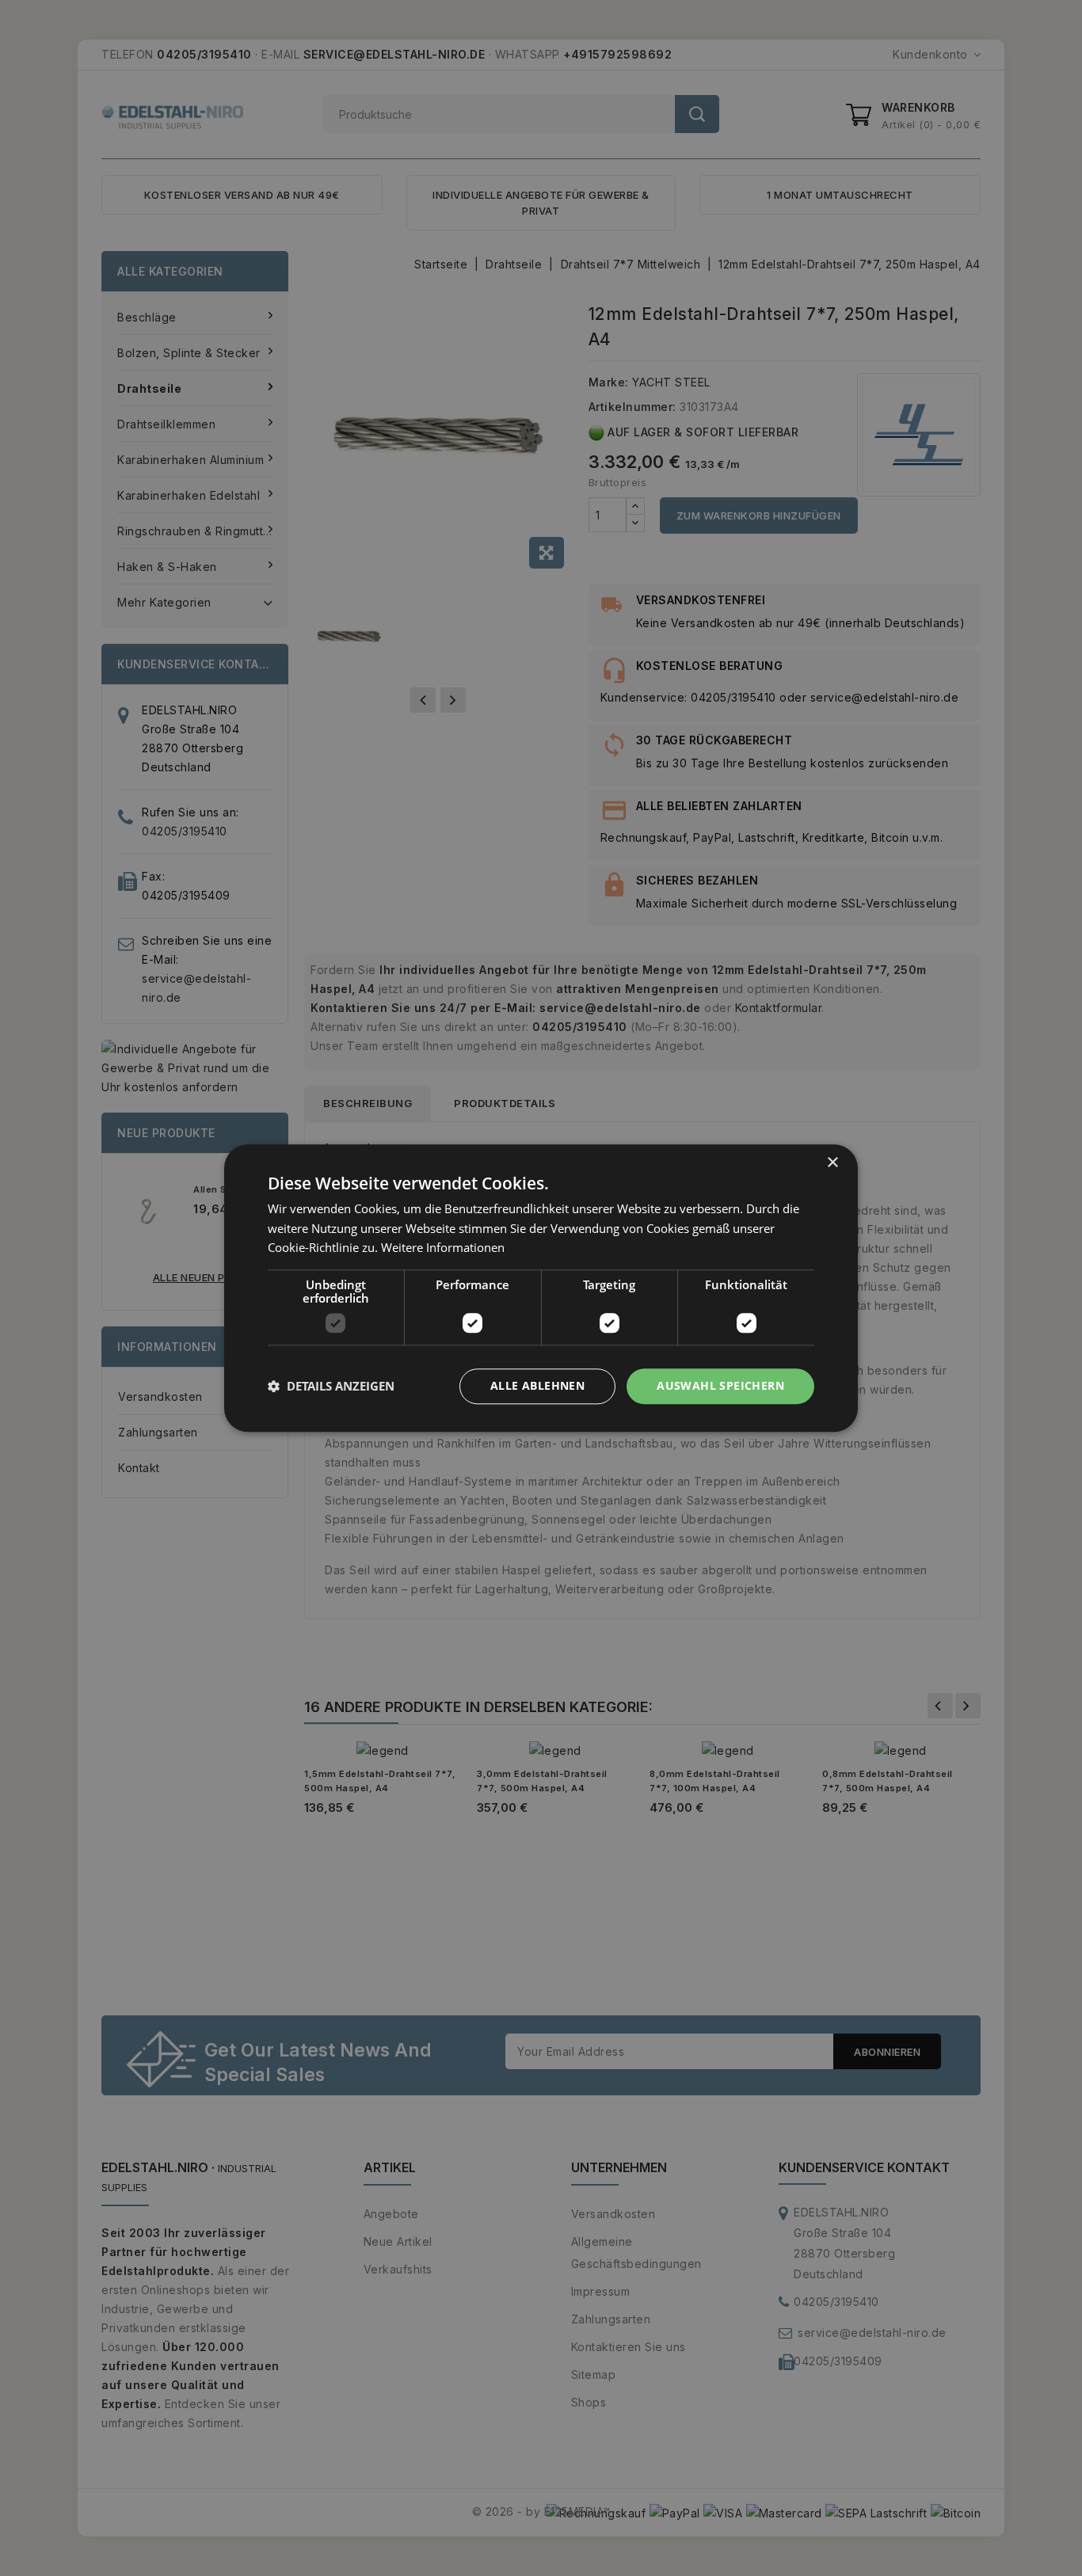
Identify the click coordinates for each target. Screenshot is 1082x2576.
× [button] (832, 1163)
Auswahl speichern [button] (720, 1385)
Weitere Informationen (443, 1248)
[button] (331, 1387)
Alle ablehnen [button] (537, 1385)
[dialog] (541, 1288)
